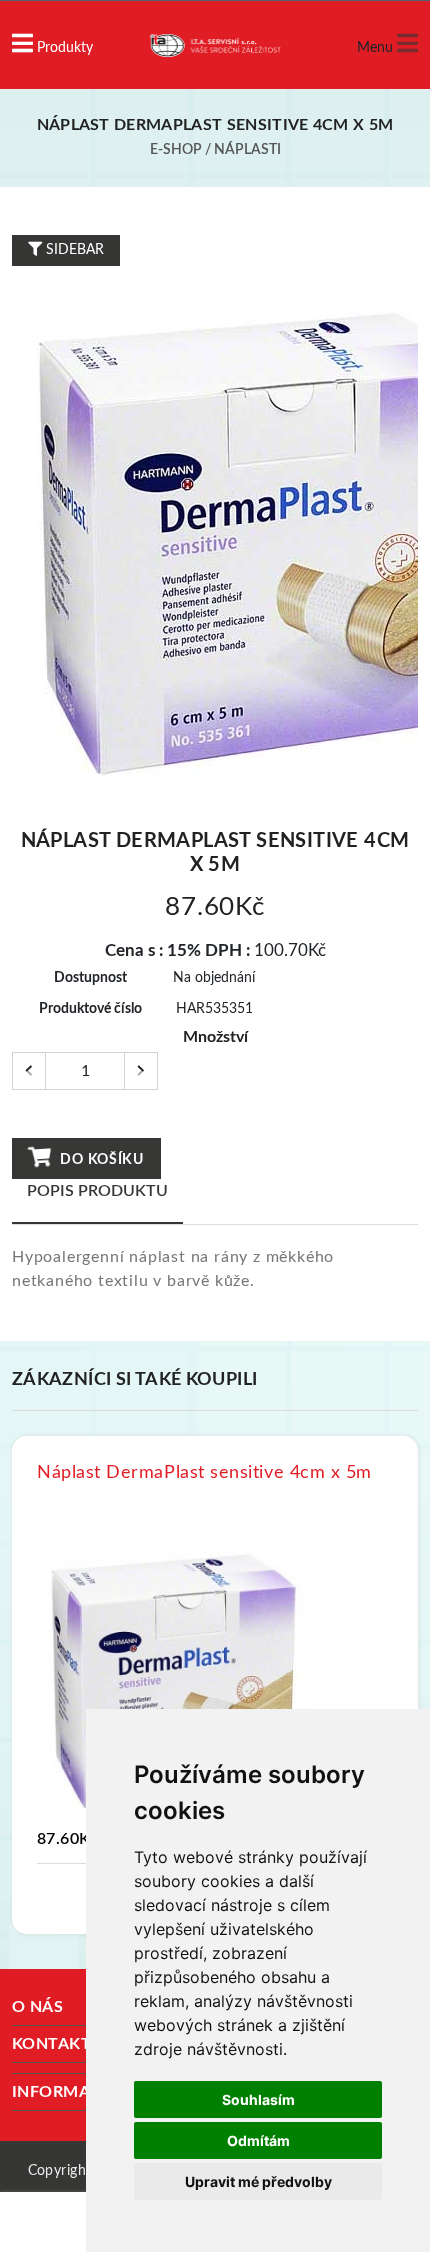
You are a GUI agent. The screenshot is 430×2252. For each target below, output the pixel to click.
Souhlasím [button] (258, 2099)
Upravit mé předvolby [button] (258, 2181)
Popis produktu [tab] (97, 1191)
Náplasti (247, 150)
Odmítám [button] (258, 2140)
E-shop (176, 150)
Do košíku (100, 1160)
